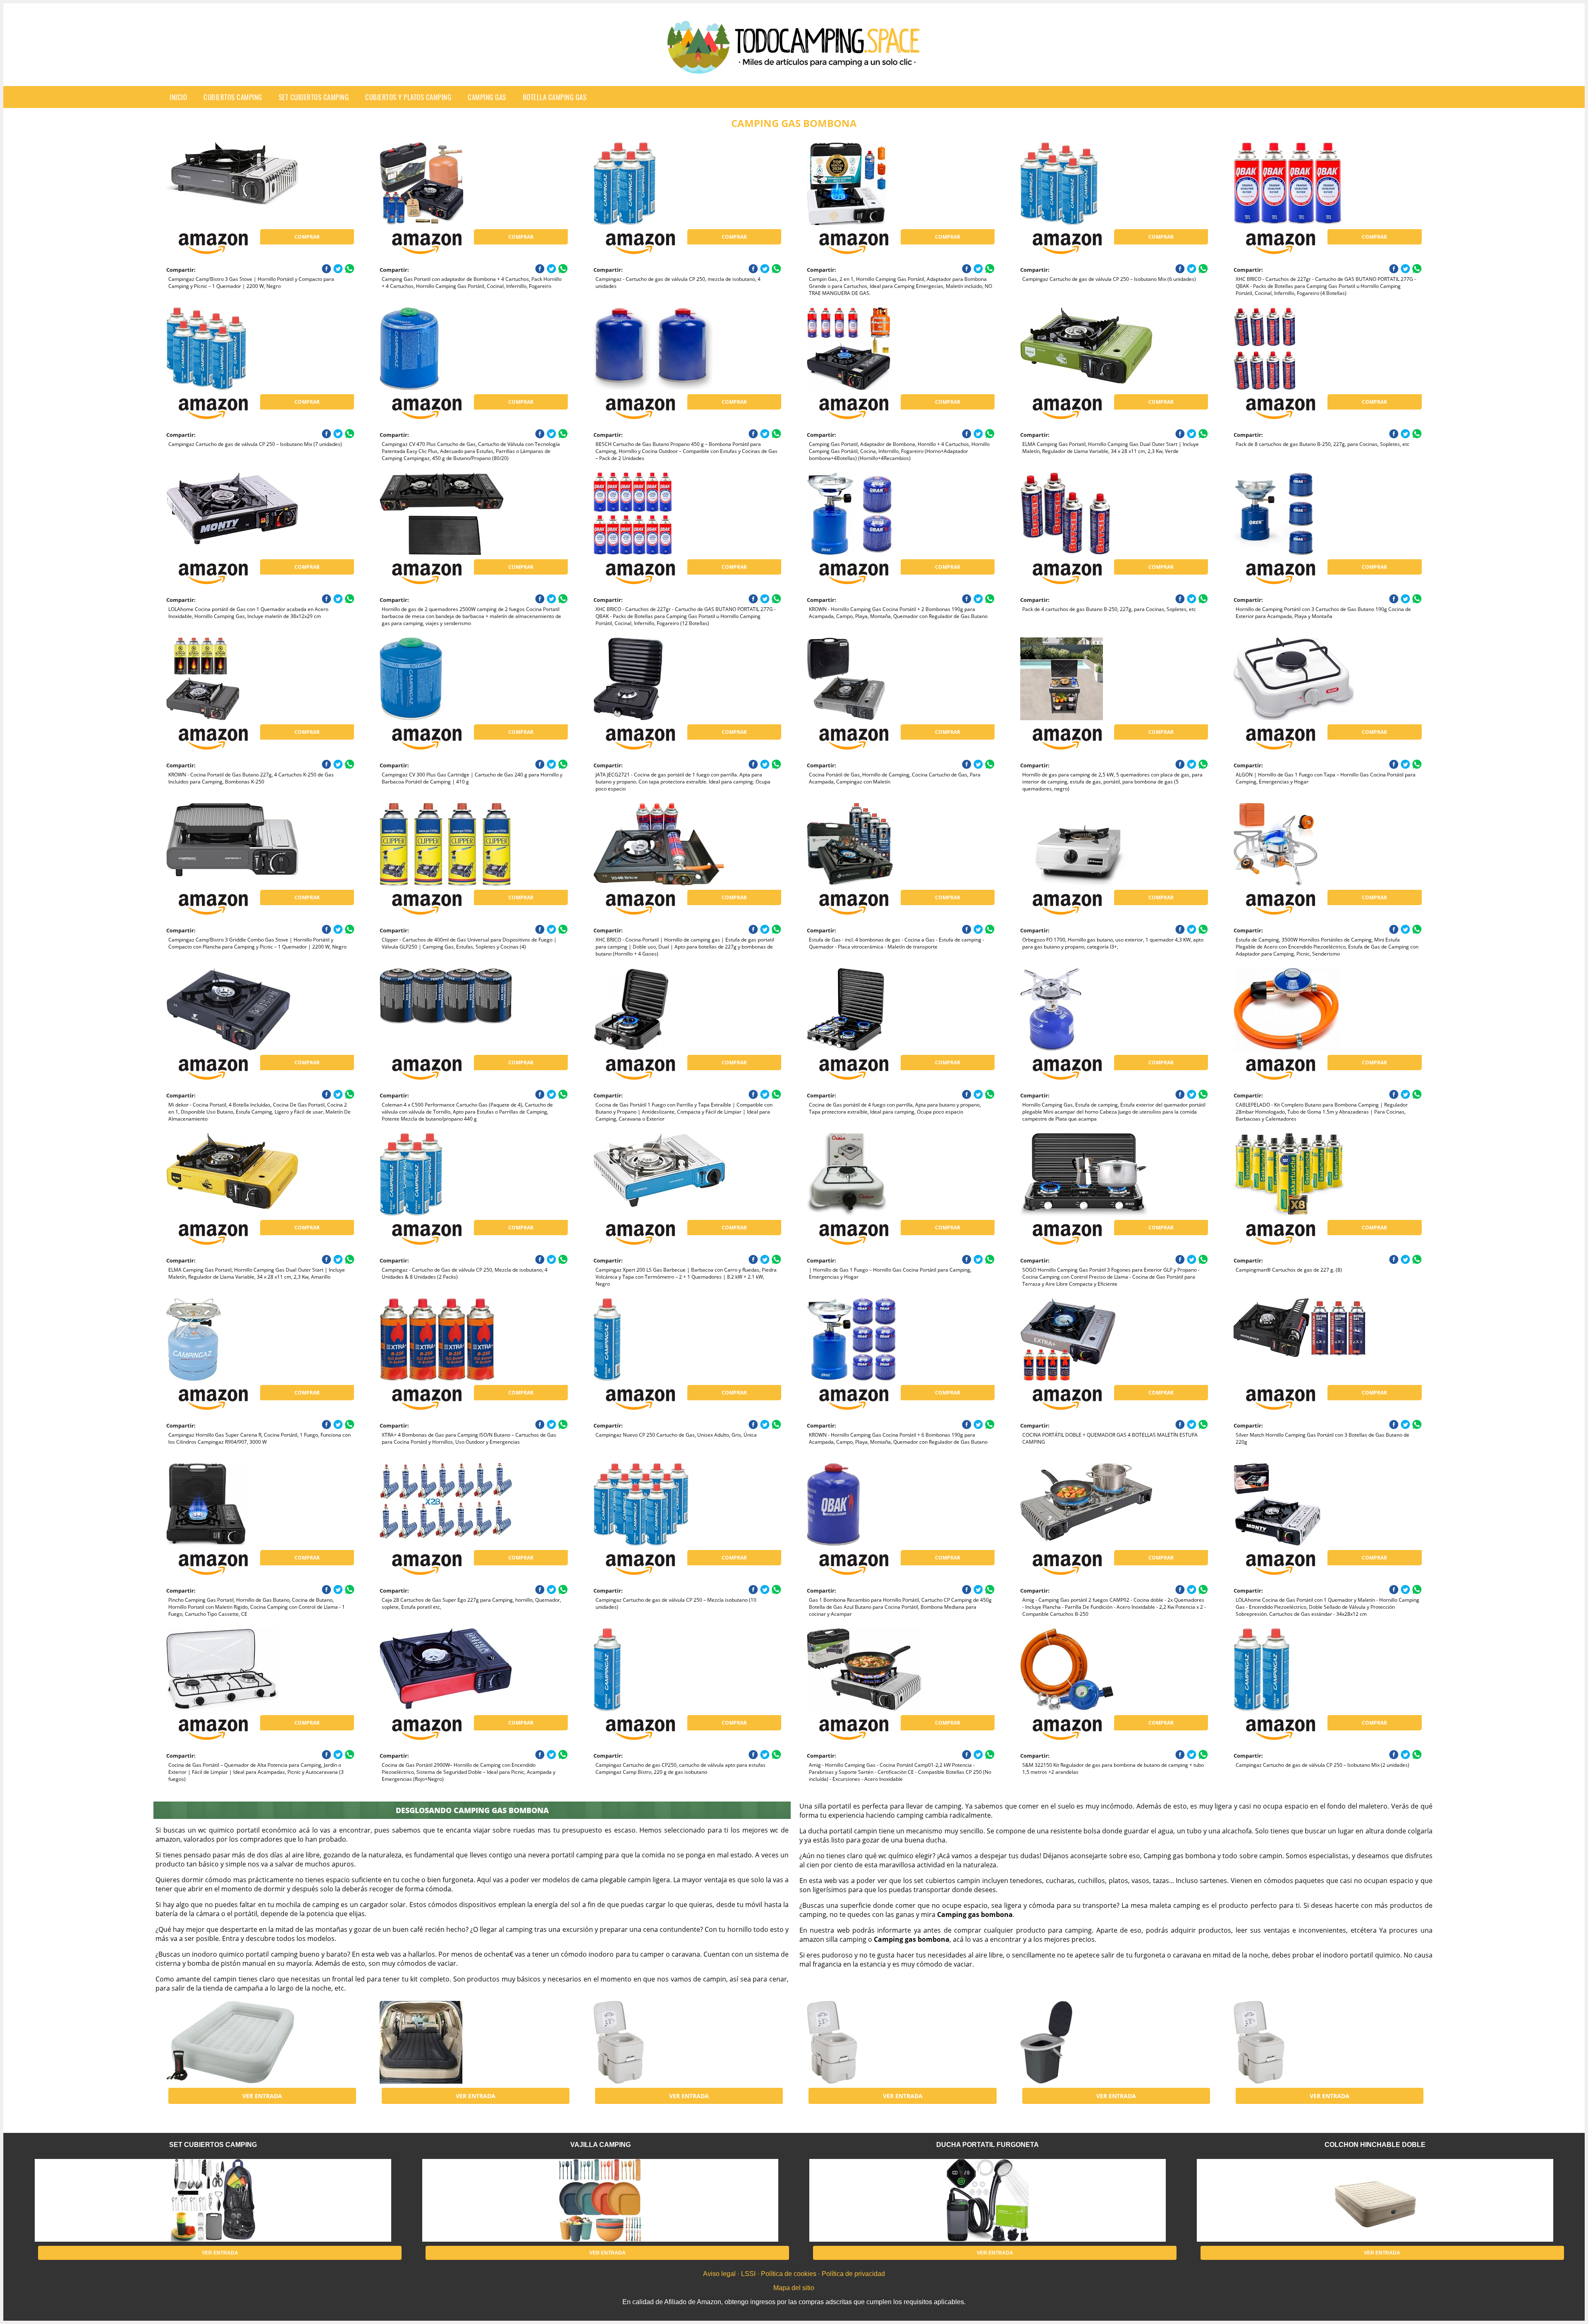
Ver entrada (262, 2096)
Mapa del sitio (794, 2288)
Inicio (178, 97)
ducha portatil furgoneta (988, 2145)
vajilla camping (600, 2145)
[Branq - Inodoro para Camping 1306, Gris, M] (1086, 2042)
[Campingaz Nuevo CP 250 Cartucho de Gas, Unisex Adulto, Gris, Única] (660, 1339)
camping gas (487, 97)
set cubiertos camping (314, 97)
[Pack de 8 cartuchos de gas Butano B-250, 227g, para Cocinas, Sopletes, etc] (1300, 349)
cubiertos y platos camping (408, 97)
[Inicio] (794, 67)
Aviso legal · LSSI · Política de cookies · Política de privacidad (794, 2274)
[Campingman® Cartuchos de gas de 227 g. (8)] (1300, 1174)
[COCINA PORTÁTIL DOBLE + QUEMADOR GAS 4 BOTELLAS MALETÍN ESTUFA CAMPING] (1086, 1339)
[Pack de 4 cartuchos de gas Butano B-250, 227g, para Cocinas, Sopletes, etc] (1086, 514)
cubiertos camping (233, 97)
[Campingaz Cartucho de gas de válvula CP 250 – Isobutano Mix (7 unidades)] (232, 349)
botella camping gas (555, 97)
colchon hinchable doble (1375, 2145)
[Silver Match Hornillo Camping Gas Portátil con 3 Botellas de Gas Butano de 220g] (1300, 1339)
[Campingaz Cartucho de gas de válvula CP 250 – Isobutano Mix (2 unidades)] (1300, 1670)
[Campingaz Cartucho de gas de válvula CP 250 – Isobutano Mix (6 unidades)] (1086, 184)
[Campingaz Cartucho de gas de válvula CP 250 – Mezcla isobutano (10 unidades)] (660, 1505)
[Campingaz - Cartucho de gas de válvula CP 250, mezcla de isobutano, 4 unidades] (660, 184)
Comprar (307, 237)
